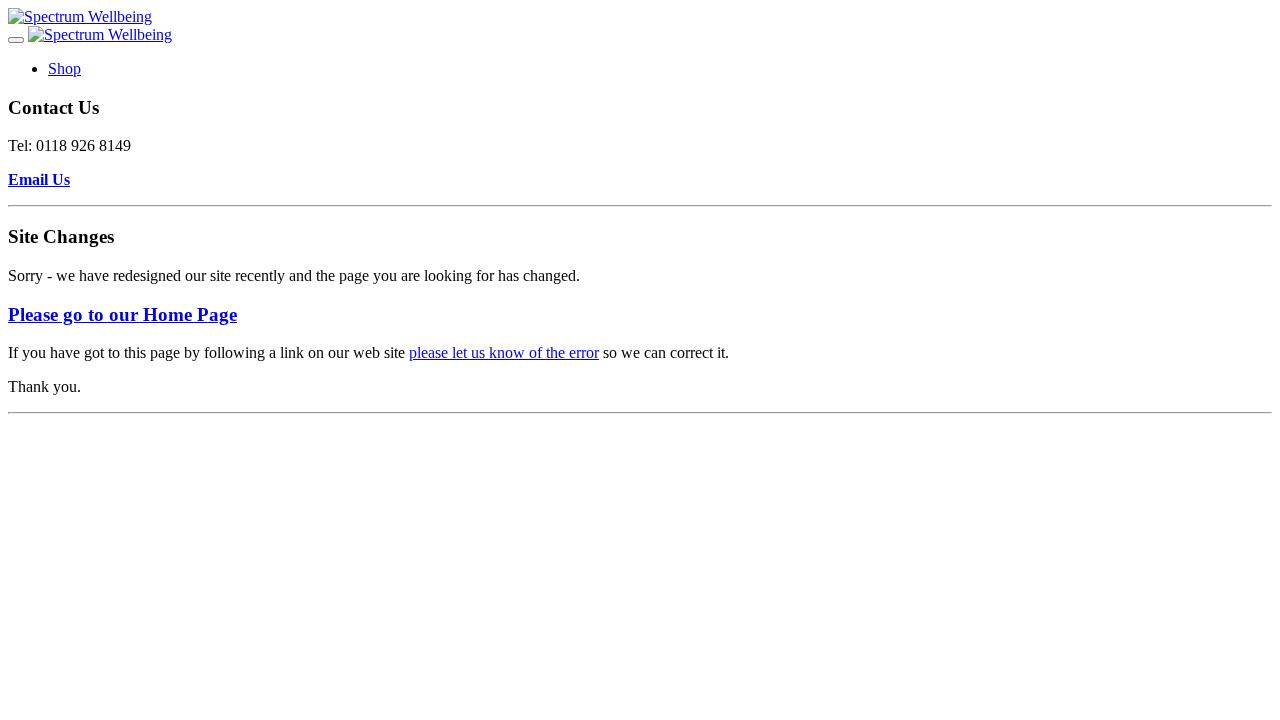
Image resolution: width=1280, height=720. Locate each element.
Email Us (39, 179)
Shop (64, 68)
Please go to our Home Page (122, 314)
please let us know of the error (504, 352)
